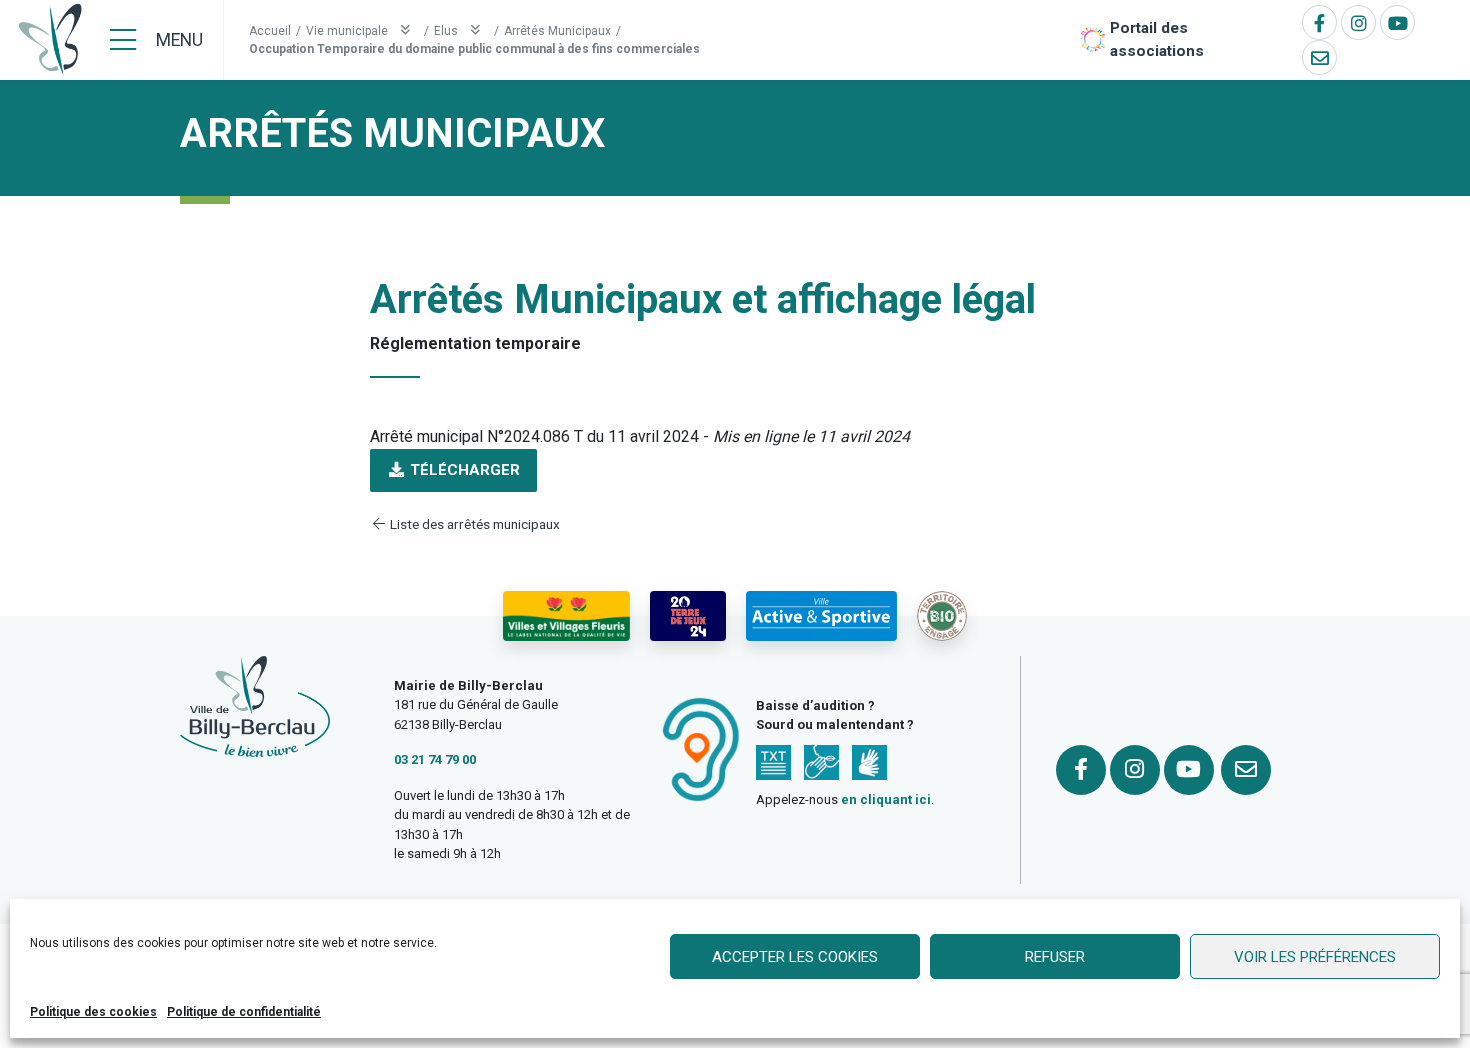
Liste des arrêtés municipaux (473, 524)
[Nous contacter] (1319, 57)
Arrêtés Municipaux (557, 31)
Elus (447, 31)
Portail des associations (1157, 39)
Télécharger (463, 470)
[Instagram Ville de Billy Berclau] (1358, 22)
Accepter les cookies (795, 957)
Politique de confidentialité (244, 1012)
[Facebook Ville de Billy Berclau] (1319, 22)
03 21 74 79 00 (435, 759)
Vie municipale (348, 31)
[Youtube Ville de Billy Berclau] (1397, 22)
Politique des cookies (93, 1012)
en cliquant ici (886, 799)
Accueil (270, 31)
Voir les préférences (1315, 957)
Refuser (1055, 957)
